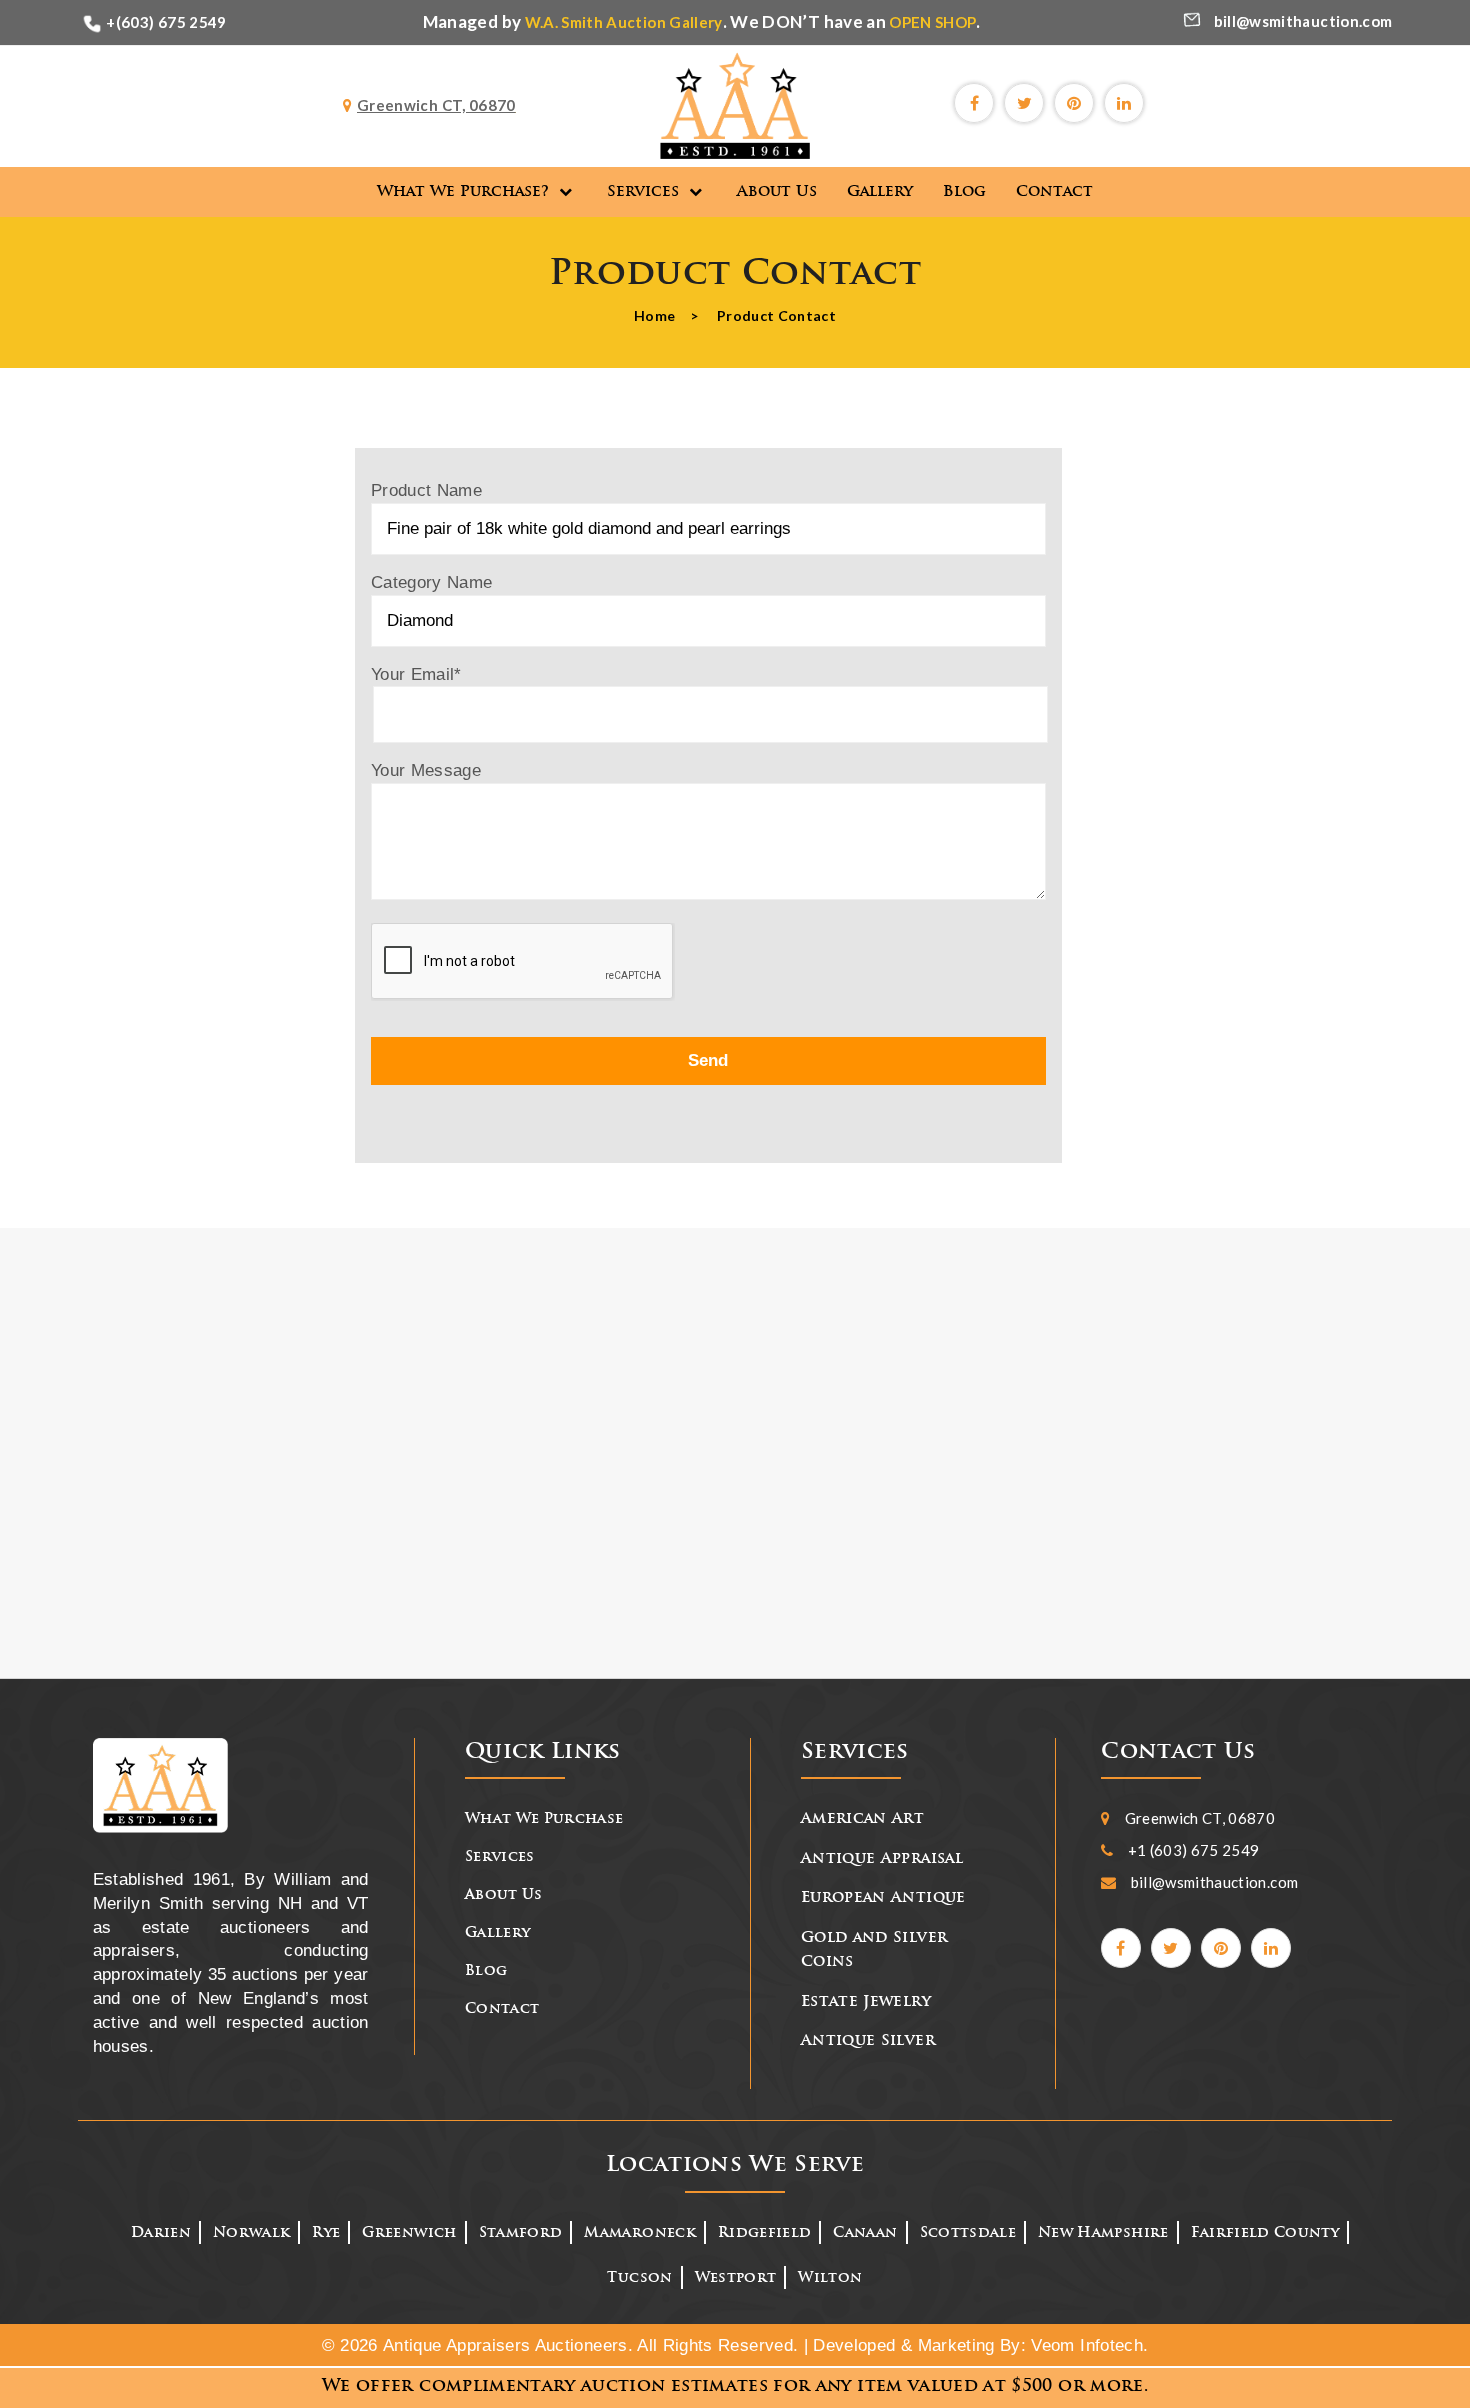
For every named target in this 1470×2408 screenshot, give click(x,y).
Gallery (497, 1933)
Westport (736, 2278)
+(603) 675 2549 (166, 22)
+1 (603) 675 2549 (1194, 1850)
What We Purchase (544, 1819)
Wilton (830, 2278)
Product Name (426, 490)
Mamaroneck (640, 2233)
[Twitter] (1024, 103)
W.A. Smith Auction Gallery (624, 22)
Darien (161, 2233)
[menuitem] (477, 192)
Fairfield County (1265, 2233)
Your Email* (416, 674)
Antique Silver (868, 2041)
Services (500, 1857)
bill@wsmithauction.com (1303, 21)
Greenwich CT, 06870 (1200, 1818)
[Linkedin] (1124, 103)
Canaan (865, 2233)
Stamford (521, 2233)
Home (654, 315)
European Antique (883, 1898)
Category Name (432, 582)
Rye (326, 2233)
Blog (486, 1971)
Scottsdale (968, 2233)
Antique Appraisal (882, 1859)
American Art (862, 1819)
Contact (502, 2009)
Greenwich (409, 2233)
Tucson (639, 2278)
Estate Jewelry (866, 2002)
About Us (504, 1895)
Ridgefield (765, 2233)
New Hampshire (1103, 2233)
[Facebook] (974, 103)
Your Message (426, 770)
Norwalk (251, 2233)
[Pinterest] (1074, 103)
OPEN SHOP (932, 22)
